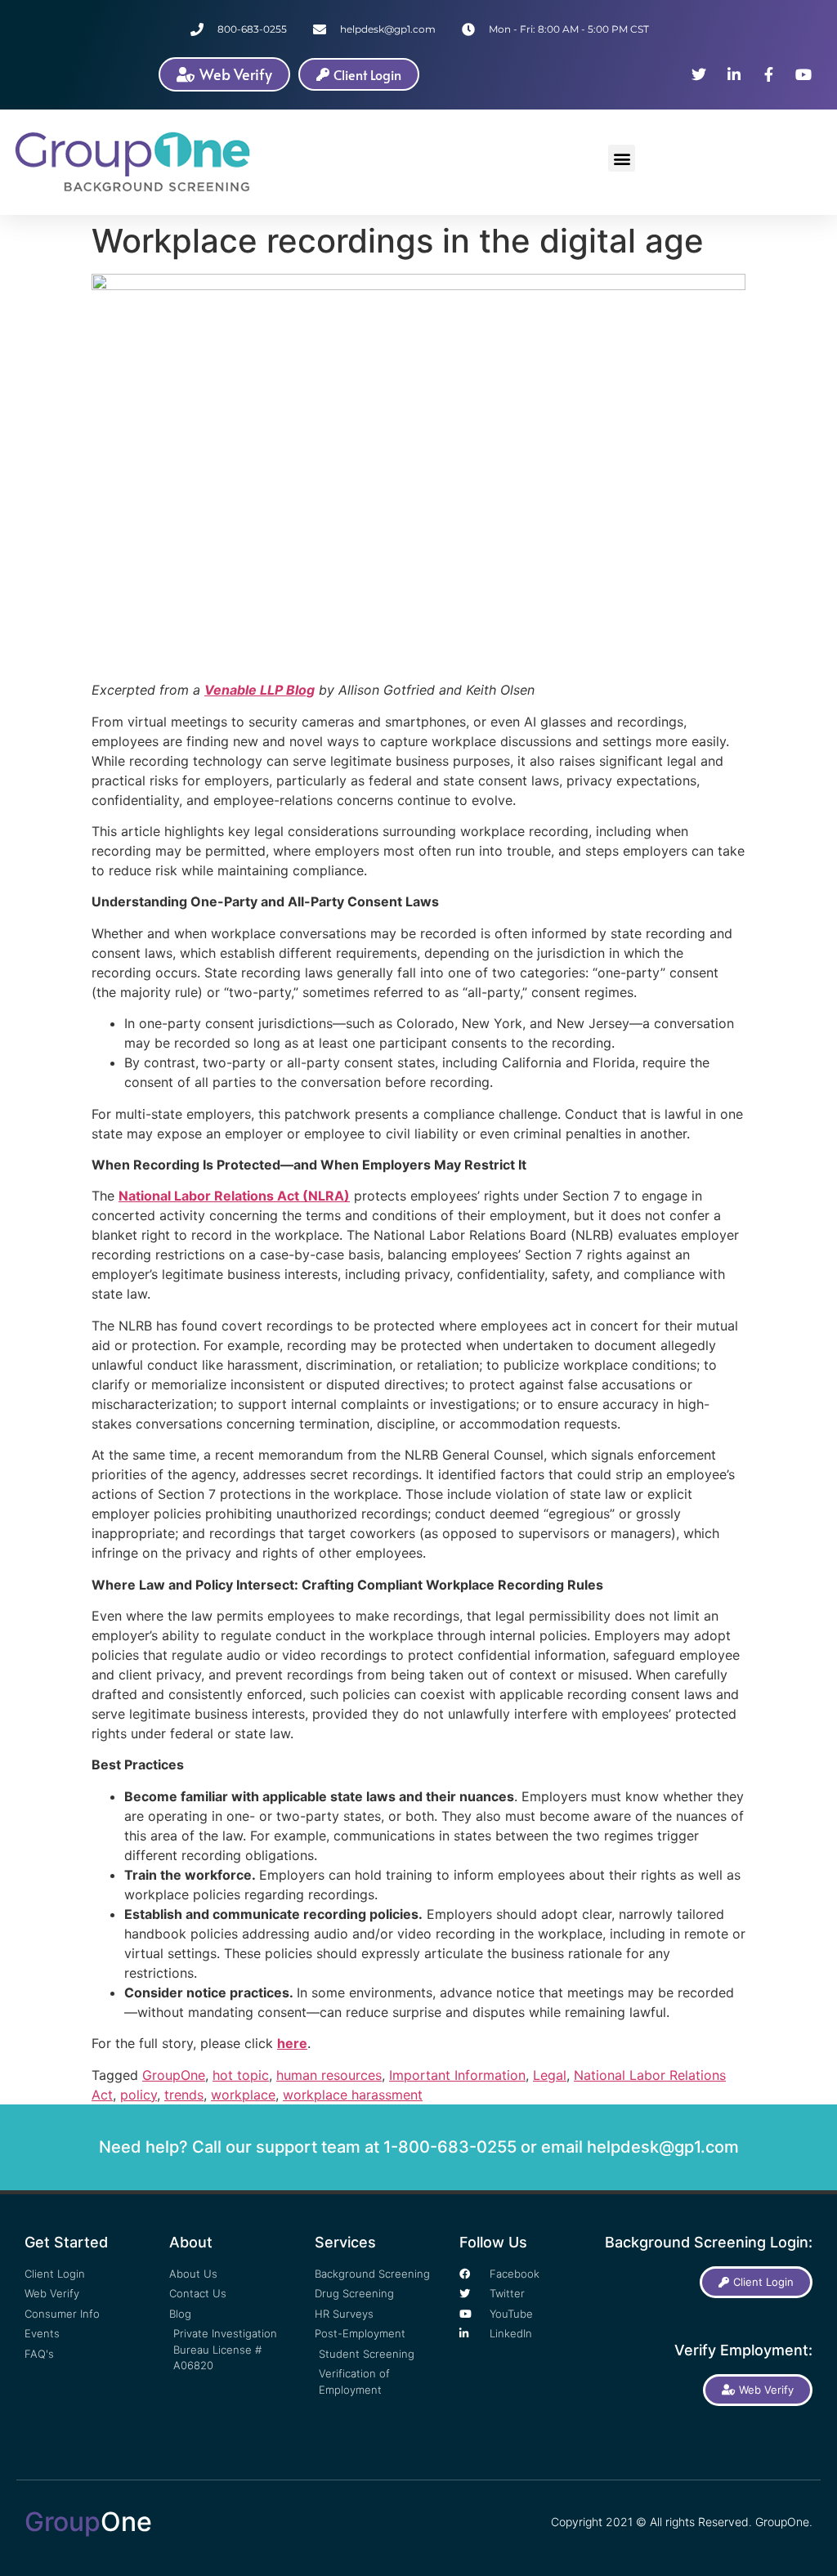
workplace (243, 2095)
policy (139, 2095)
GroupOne (174, 2075)
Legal (550, 2075)
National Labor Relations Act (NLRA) (234, 1196)
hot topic (241, 2075)
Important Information (457, 2075)
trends (184, 2095)
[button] (622, 158)
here (292, 2043)
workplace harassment (353, 2095)
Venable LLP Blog (260, 690)
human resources (329, 2075)
